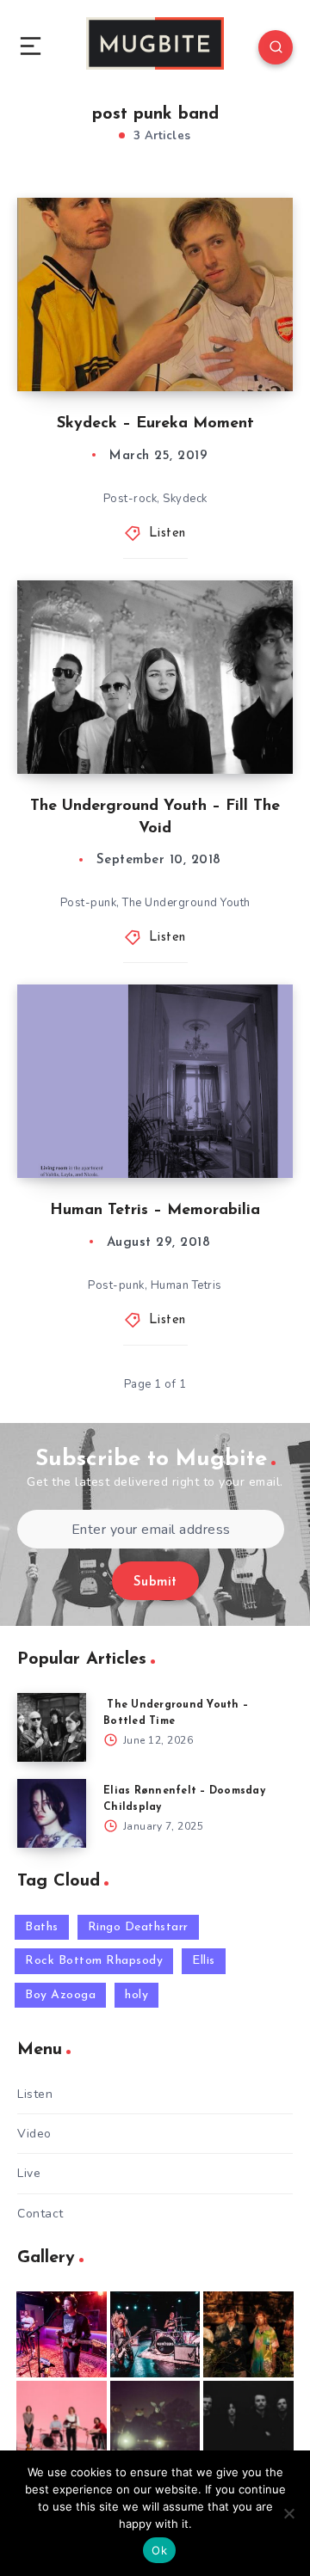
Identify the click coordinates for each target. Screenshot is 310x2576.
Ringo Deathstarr (138, 1927)
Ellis (204, 1961)
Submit (155, 1582)
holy (136, 1995)
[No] (288, 2513)
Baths (42, 1927)
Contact (40, 2214)
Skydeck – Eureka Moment (155, 424)
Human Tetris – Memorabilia (155, 1211)
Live (29, 2173)
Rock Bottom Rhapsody (94, 1961)
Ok (159, 2550)
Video (34, 2134)
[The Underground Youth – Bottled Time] (52, 1727)
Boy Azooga (60, 1995)
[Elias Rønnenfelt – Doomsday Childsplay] (52, 1813)
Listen (167, 534)
